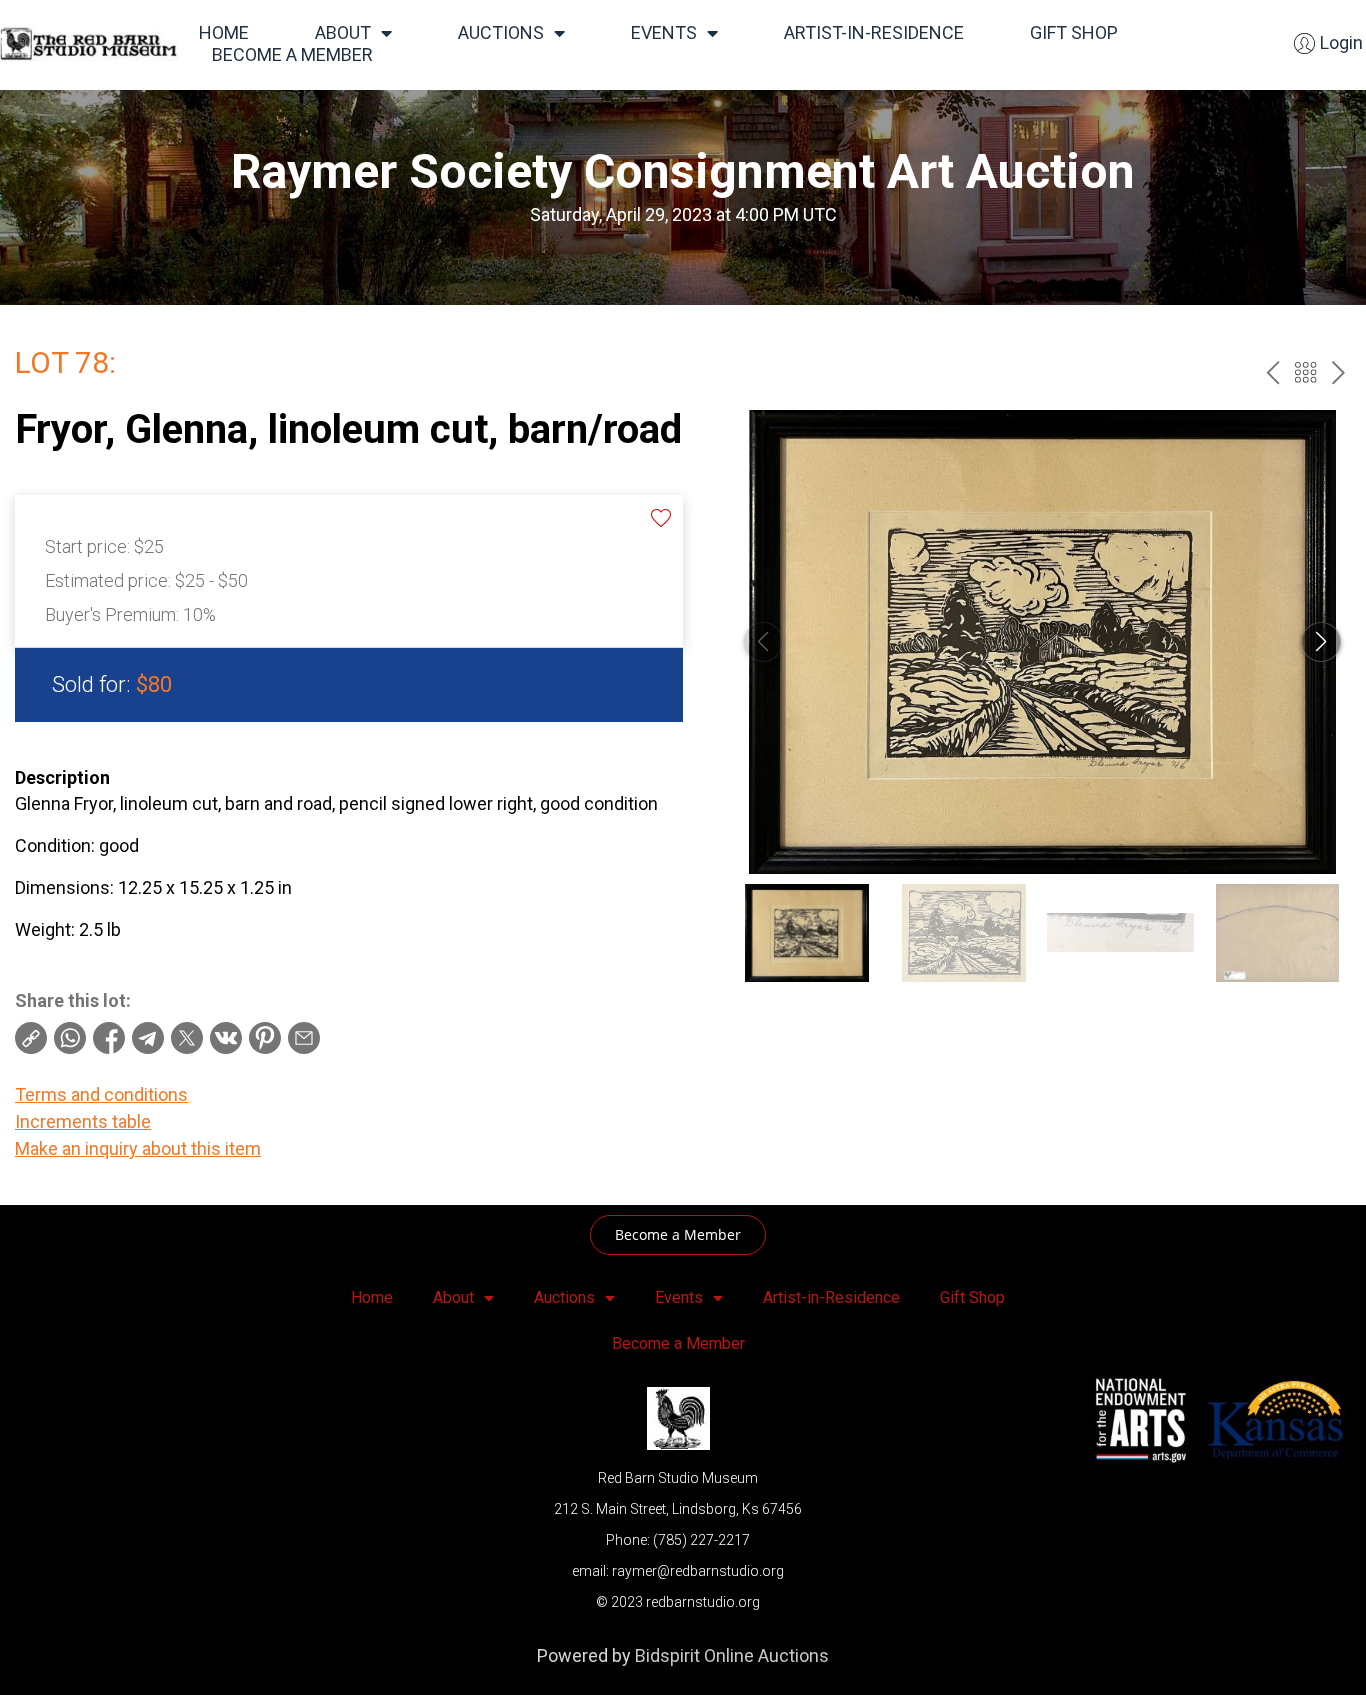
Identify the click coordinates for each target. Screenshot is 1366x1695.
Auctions (501, 32)
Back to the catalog (1305, 372)
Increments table (83, 1121)
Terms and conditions (101, 1094)
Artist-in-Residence (874, 32)
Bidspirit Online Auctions (732, 1655)
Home (224, 32)
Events (664, 32)
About (343, 32)
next (1338, 372)
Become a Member (292, 54)
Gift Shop (1074, 32)
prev (1272, 372)
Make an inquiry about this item (138, 1148)
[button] (1321, 642)
